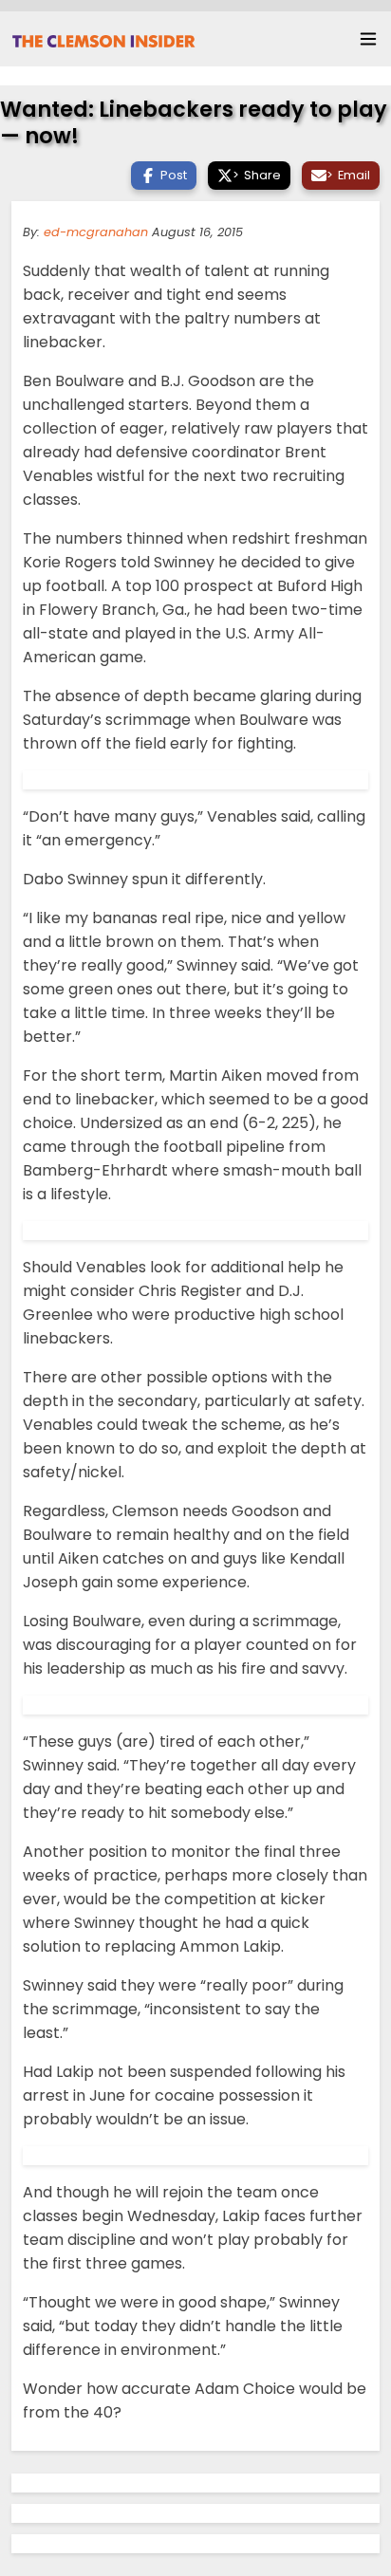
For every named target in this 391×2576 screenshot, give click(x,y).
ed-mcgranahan (96, 232)
